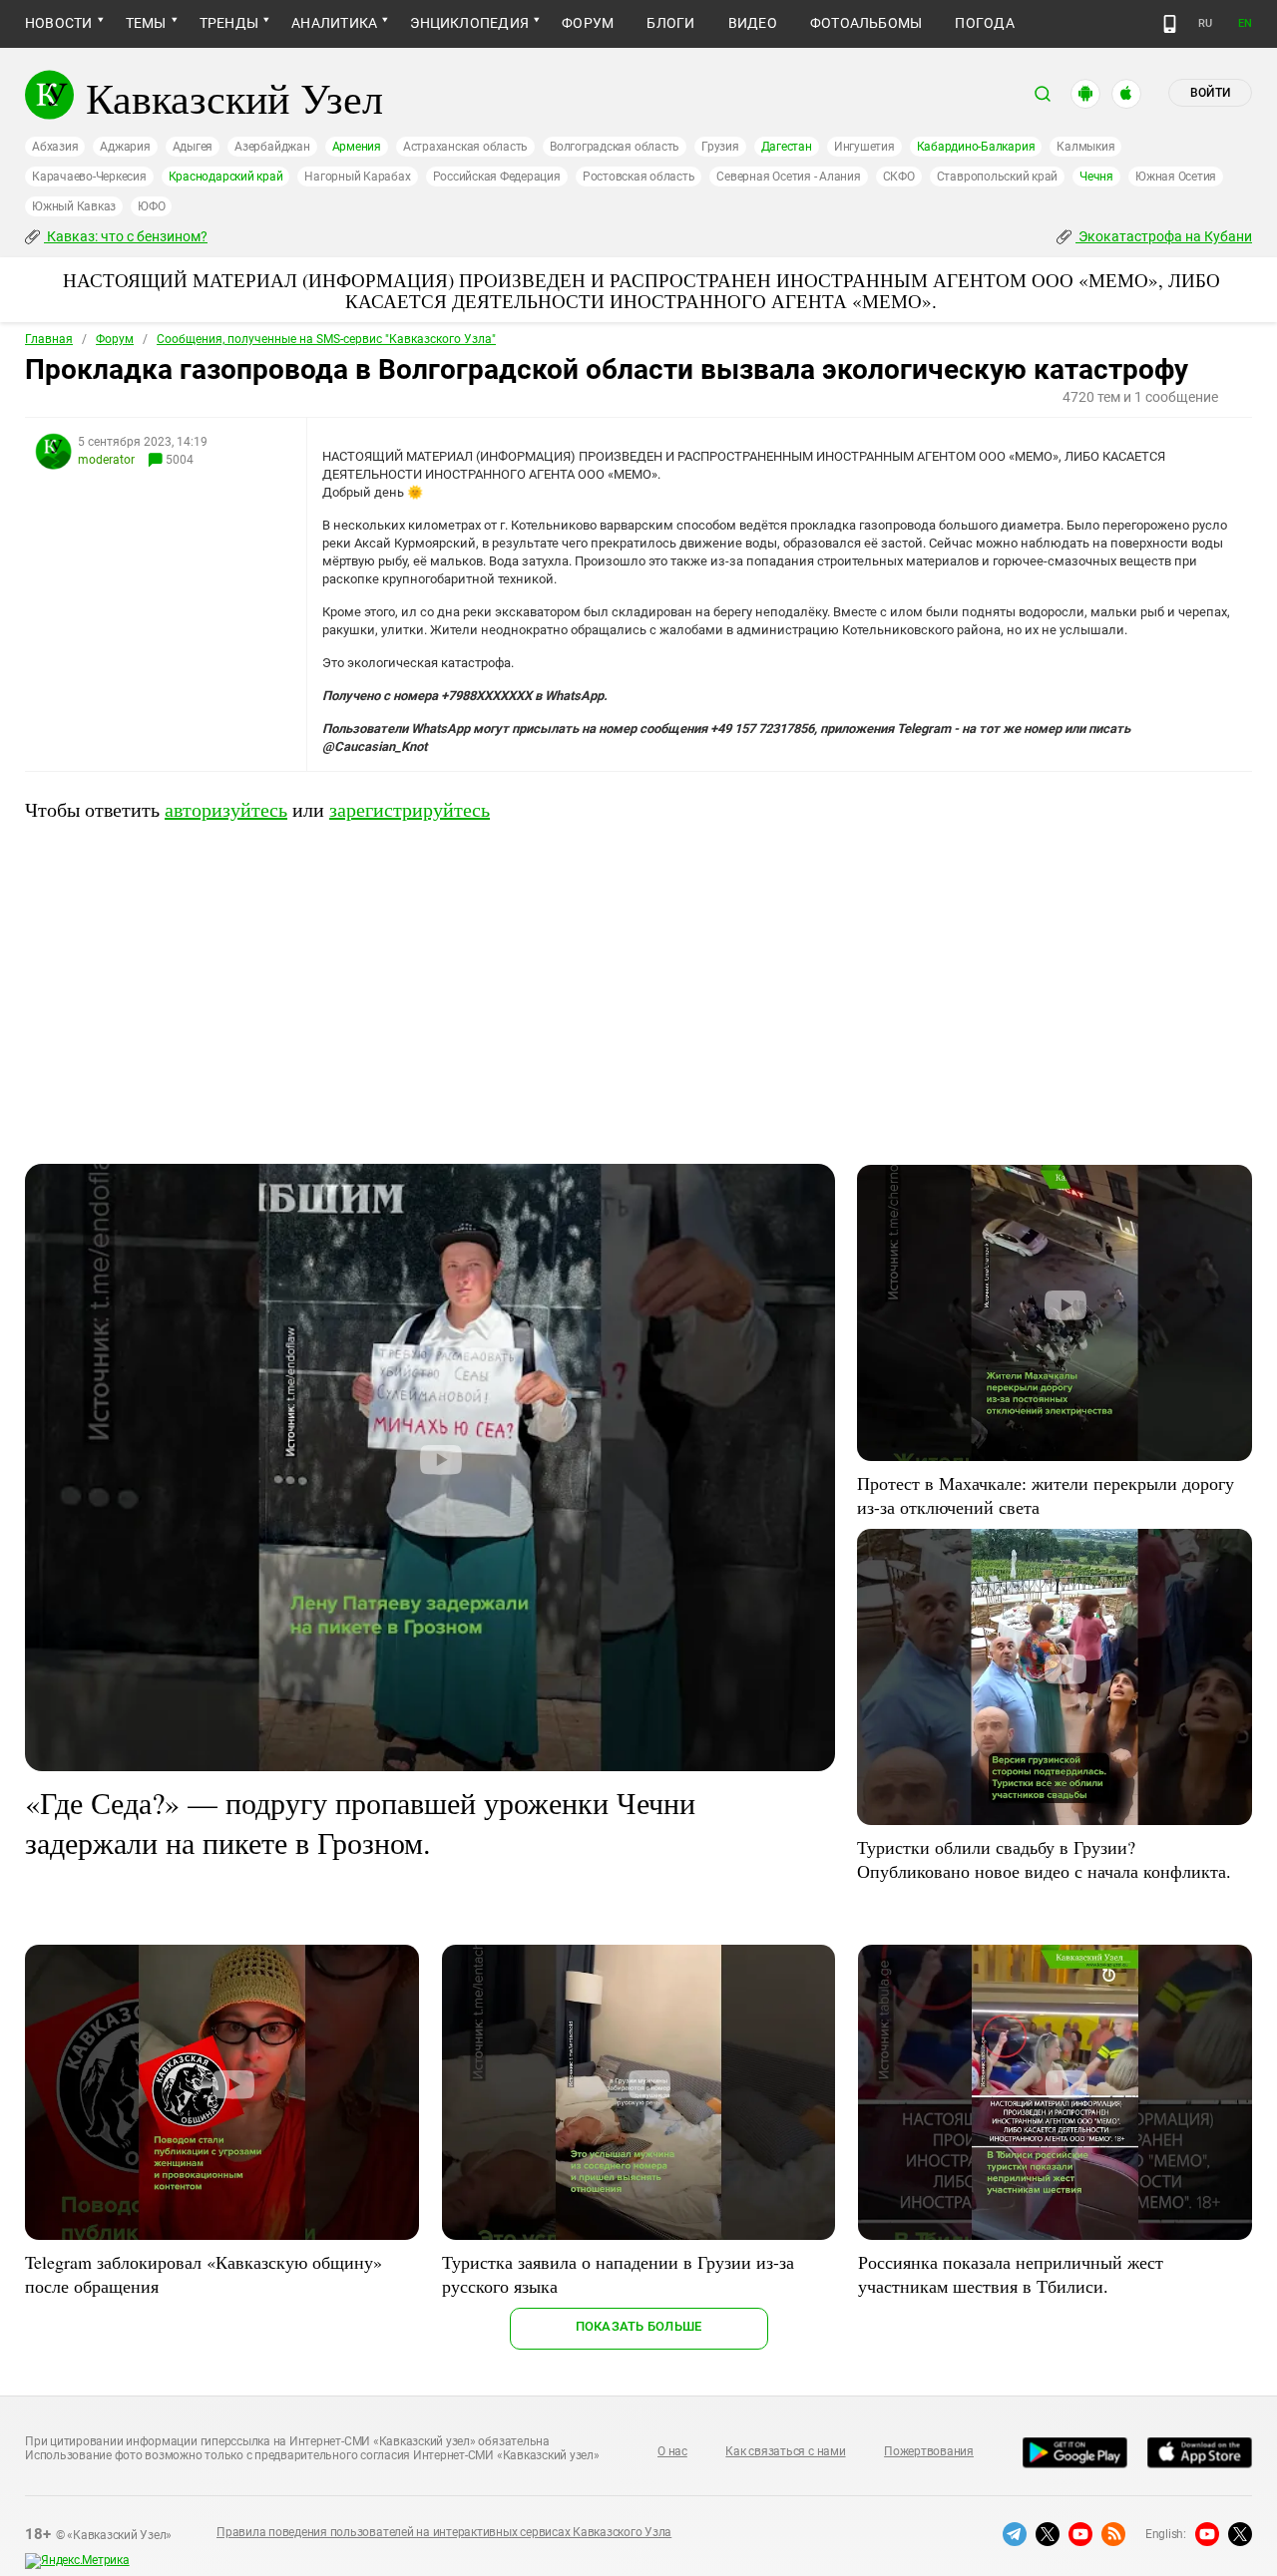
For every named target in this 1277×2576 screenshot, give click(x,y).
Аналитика (334, 23)
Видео (753, 23)
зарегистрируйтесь (410, 809)
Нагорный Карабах (357, 177)
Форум (588, 23)
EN (1245, 23)
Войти (1210, 93)
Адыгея (193, 147)
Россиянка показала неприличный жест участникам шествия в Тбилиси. (1011, 2274)
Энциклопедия (469, 23)
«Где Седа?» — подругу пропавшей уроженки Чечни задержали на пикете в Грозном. (360, 1822)
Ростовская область (639, 177)
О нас (672, 2451)
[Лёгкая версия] (1170, 24)
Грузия (720, 147)
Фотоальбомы (866, 23)
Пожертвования (929, 2451)
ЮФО (151, 206)
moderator (106, 460)
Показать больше (639, 2326)
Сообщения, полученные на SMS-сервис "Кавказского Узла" (326, 339)
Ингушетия (864, 147)
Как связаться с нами (785, 2451)
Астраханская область (465, 147)
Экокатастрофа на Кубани (1164, 236)
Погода (984, 23)
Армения (357, 147)
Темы (146, 23)
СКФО (899, 177)
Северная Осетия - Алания (788, 177)
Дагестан (787, 147)
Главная (49, 339)
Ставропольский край (997, 177)
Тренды (229, 23)
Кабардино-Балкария (976, 147)
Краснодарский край (226, 177)
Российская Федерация (497, 177)
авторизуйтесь (226, 809)
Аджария (125, 147)
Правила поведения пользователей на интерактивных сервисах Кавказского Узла (444, 2532)
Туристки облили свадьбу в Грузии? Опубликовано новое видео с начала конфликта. (1044, 1859)
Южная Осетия (1176, 177)
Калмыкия (1085, 147)
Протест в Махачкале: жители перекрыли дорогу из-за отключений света (1046, 1495)
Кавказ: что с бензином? (126, 236)
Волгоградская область (615, 147)
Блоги (670, 23)
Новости (59, 23)
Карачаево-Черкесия (89, 177)
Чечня (1096, 177)
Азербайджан (272, 147)
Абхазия (55, 147)
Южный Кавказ (74, 206)
